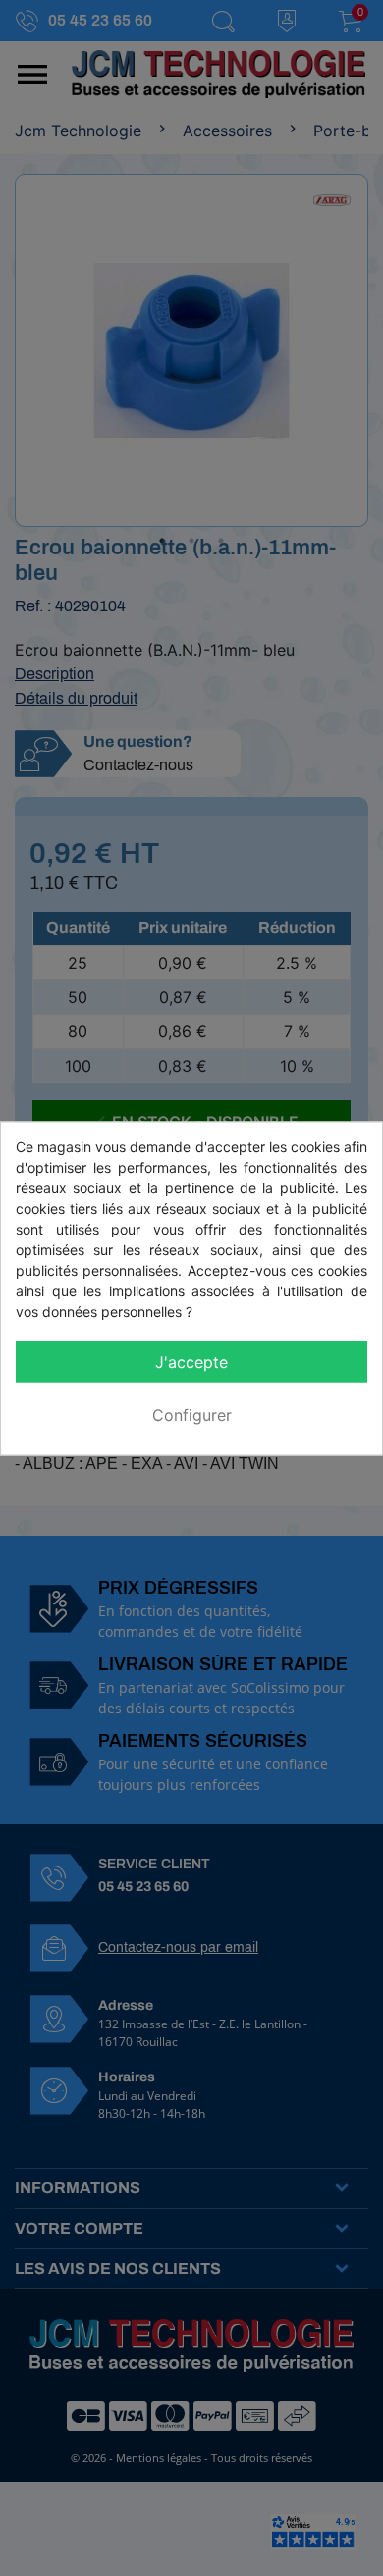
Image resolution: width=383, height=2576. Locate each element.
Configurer (192, 1414)
